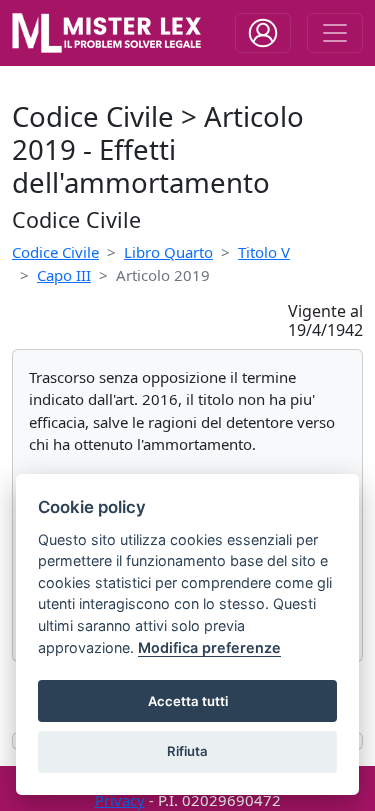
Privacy (120, 800)
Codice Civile (55, 252)
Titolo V (264, 252)
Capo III (64, 275)
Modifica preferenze (209, 647)
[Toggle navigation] (263, 33)
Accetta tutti (188, 701)
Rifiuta (187, 751)
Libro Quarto (168, 252)
